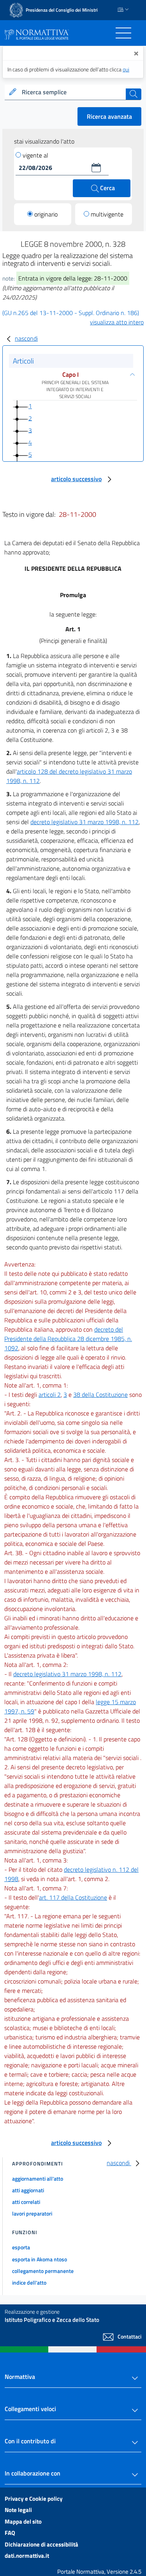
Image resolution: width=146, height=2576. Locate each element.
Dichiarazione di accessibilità (41, 2544)
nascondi (26, 338)
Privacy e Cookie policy (34, 2499)
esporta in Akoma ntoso (40, 2259)
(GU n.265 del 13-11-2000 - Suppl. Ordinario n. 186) (71, 313)
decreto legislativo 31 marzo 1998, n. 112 (84, 822)
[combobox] (73, 92)
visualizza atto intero (117, 322)
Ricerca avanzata (109, 116)
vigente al (35, 155)
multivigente (107, 214)
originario (46, 214)
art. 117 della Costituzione (73, 1897)
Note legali (18, 2510)
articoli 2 (50, 1395)
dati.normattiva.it (27, 2556)
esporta (21, 2247)
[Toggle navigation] (123, 33)
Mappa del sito (23, 2521)
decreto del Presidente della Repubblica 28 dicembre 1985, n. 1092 (68, 1339)
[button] (96, 168)
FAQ (10, 2533)
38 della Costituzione (100, 1395)
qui (126, 69)
